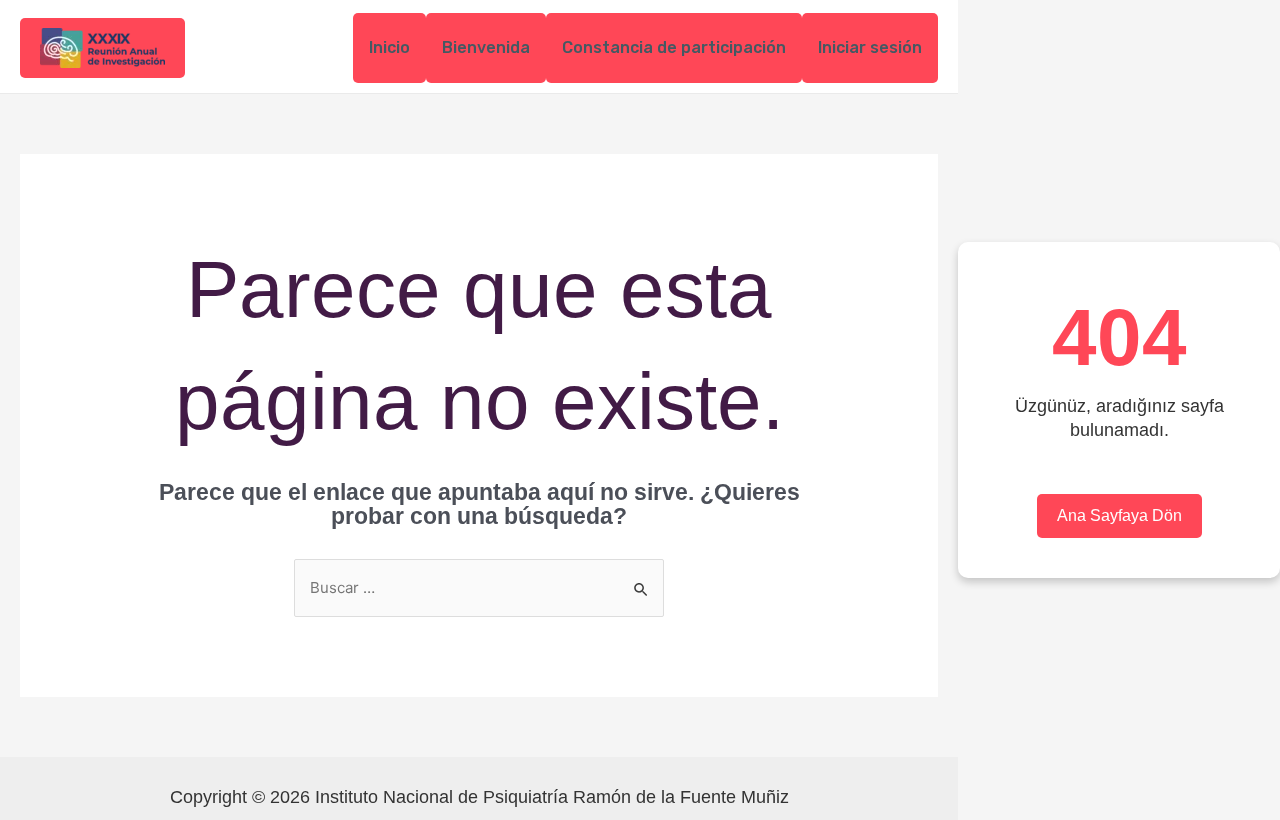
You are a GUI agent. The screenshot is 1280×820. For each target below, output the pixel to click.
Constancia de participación (674, 47)
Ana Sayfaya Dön (1119, 515)
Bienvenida (486, 47)
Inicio (389, 47)
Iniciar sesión (870, 47)
